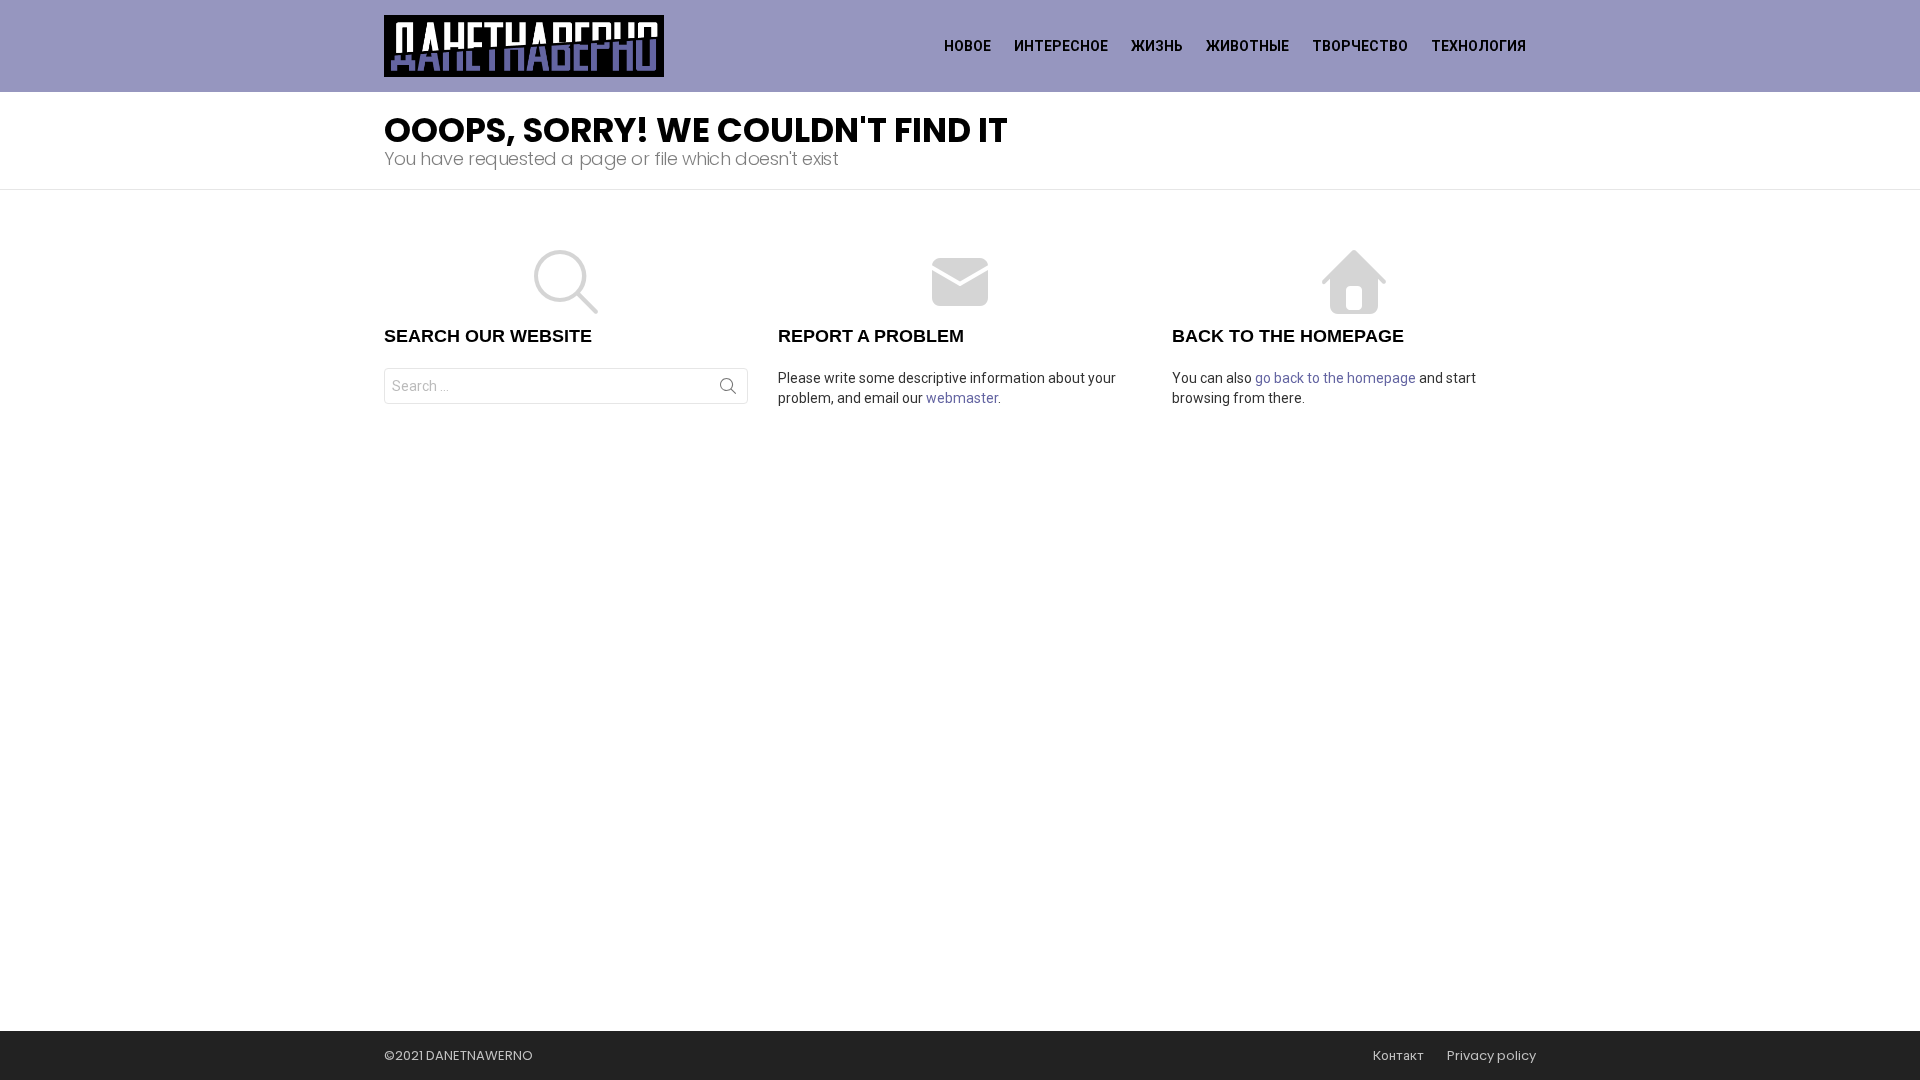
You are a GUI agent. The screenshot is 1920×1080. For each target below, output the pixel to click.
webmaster (962, 398)
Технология (1478, 46)
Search (728, 390)
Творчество (1360, 46)
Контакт (1398, 1056)
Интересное (1061, 46)
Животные (1247, 46)
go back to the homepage (1335, 378)
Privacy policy (1491, 1056)
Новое (967, 46)
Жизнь (1157, 46)
